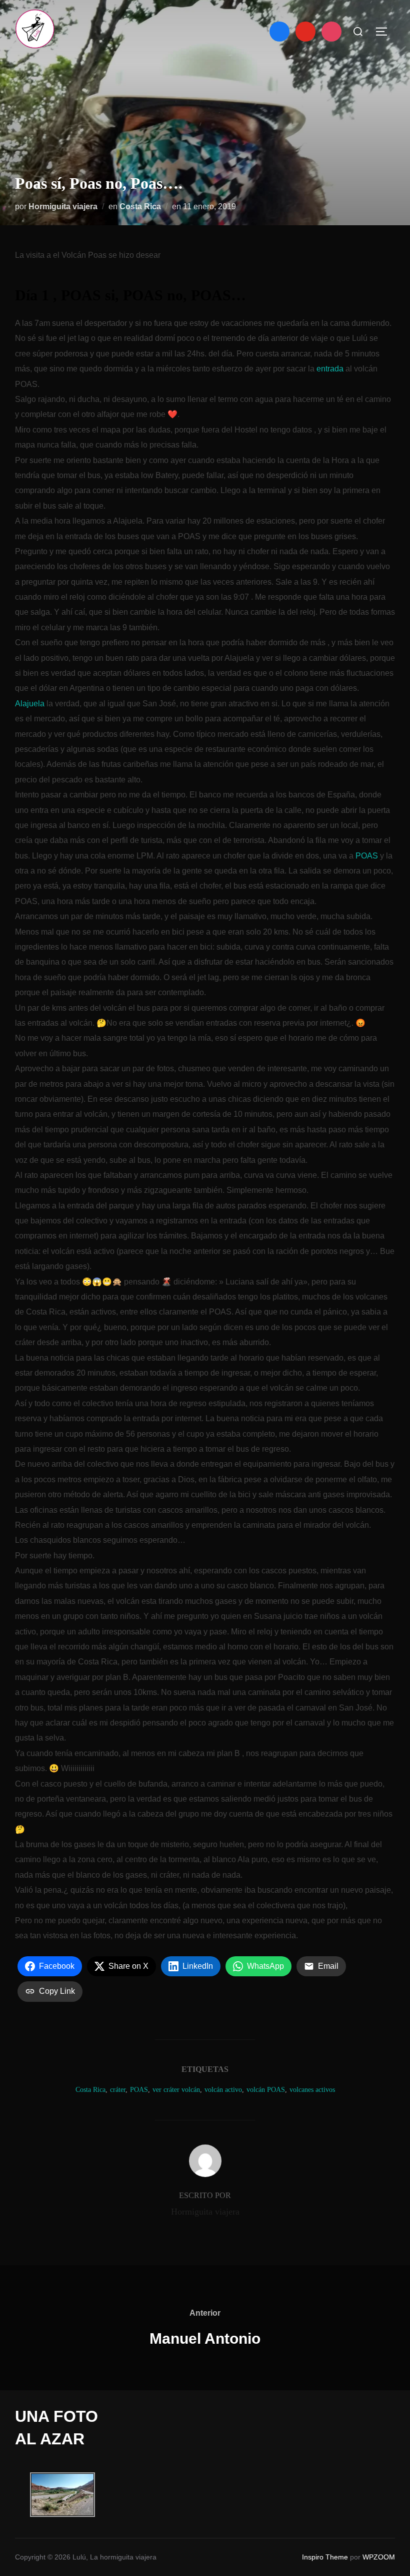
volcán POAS (266, 2090)
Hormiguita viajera (63, 206)
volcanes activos (312, 2090)
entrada (330, 369)
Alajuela (30, 704)
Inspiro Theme (325, 2557)
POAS (367, 856)
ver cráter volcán (176, 2090)
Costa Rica (140, 206)
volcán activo (223, 2090)
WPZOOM (379, 2557)
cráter (118, 2090)
